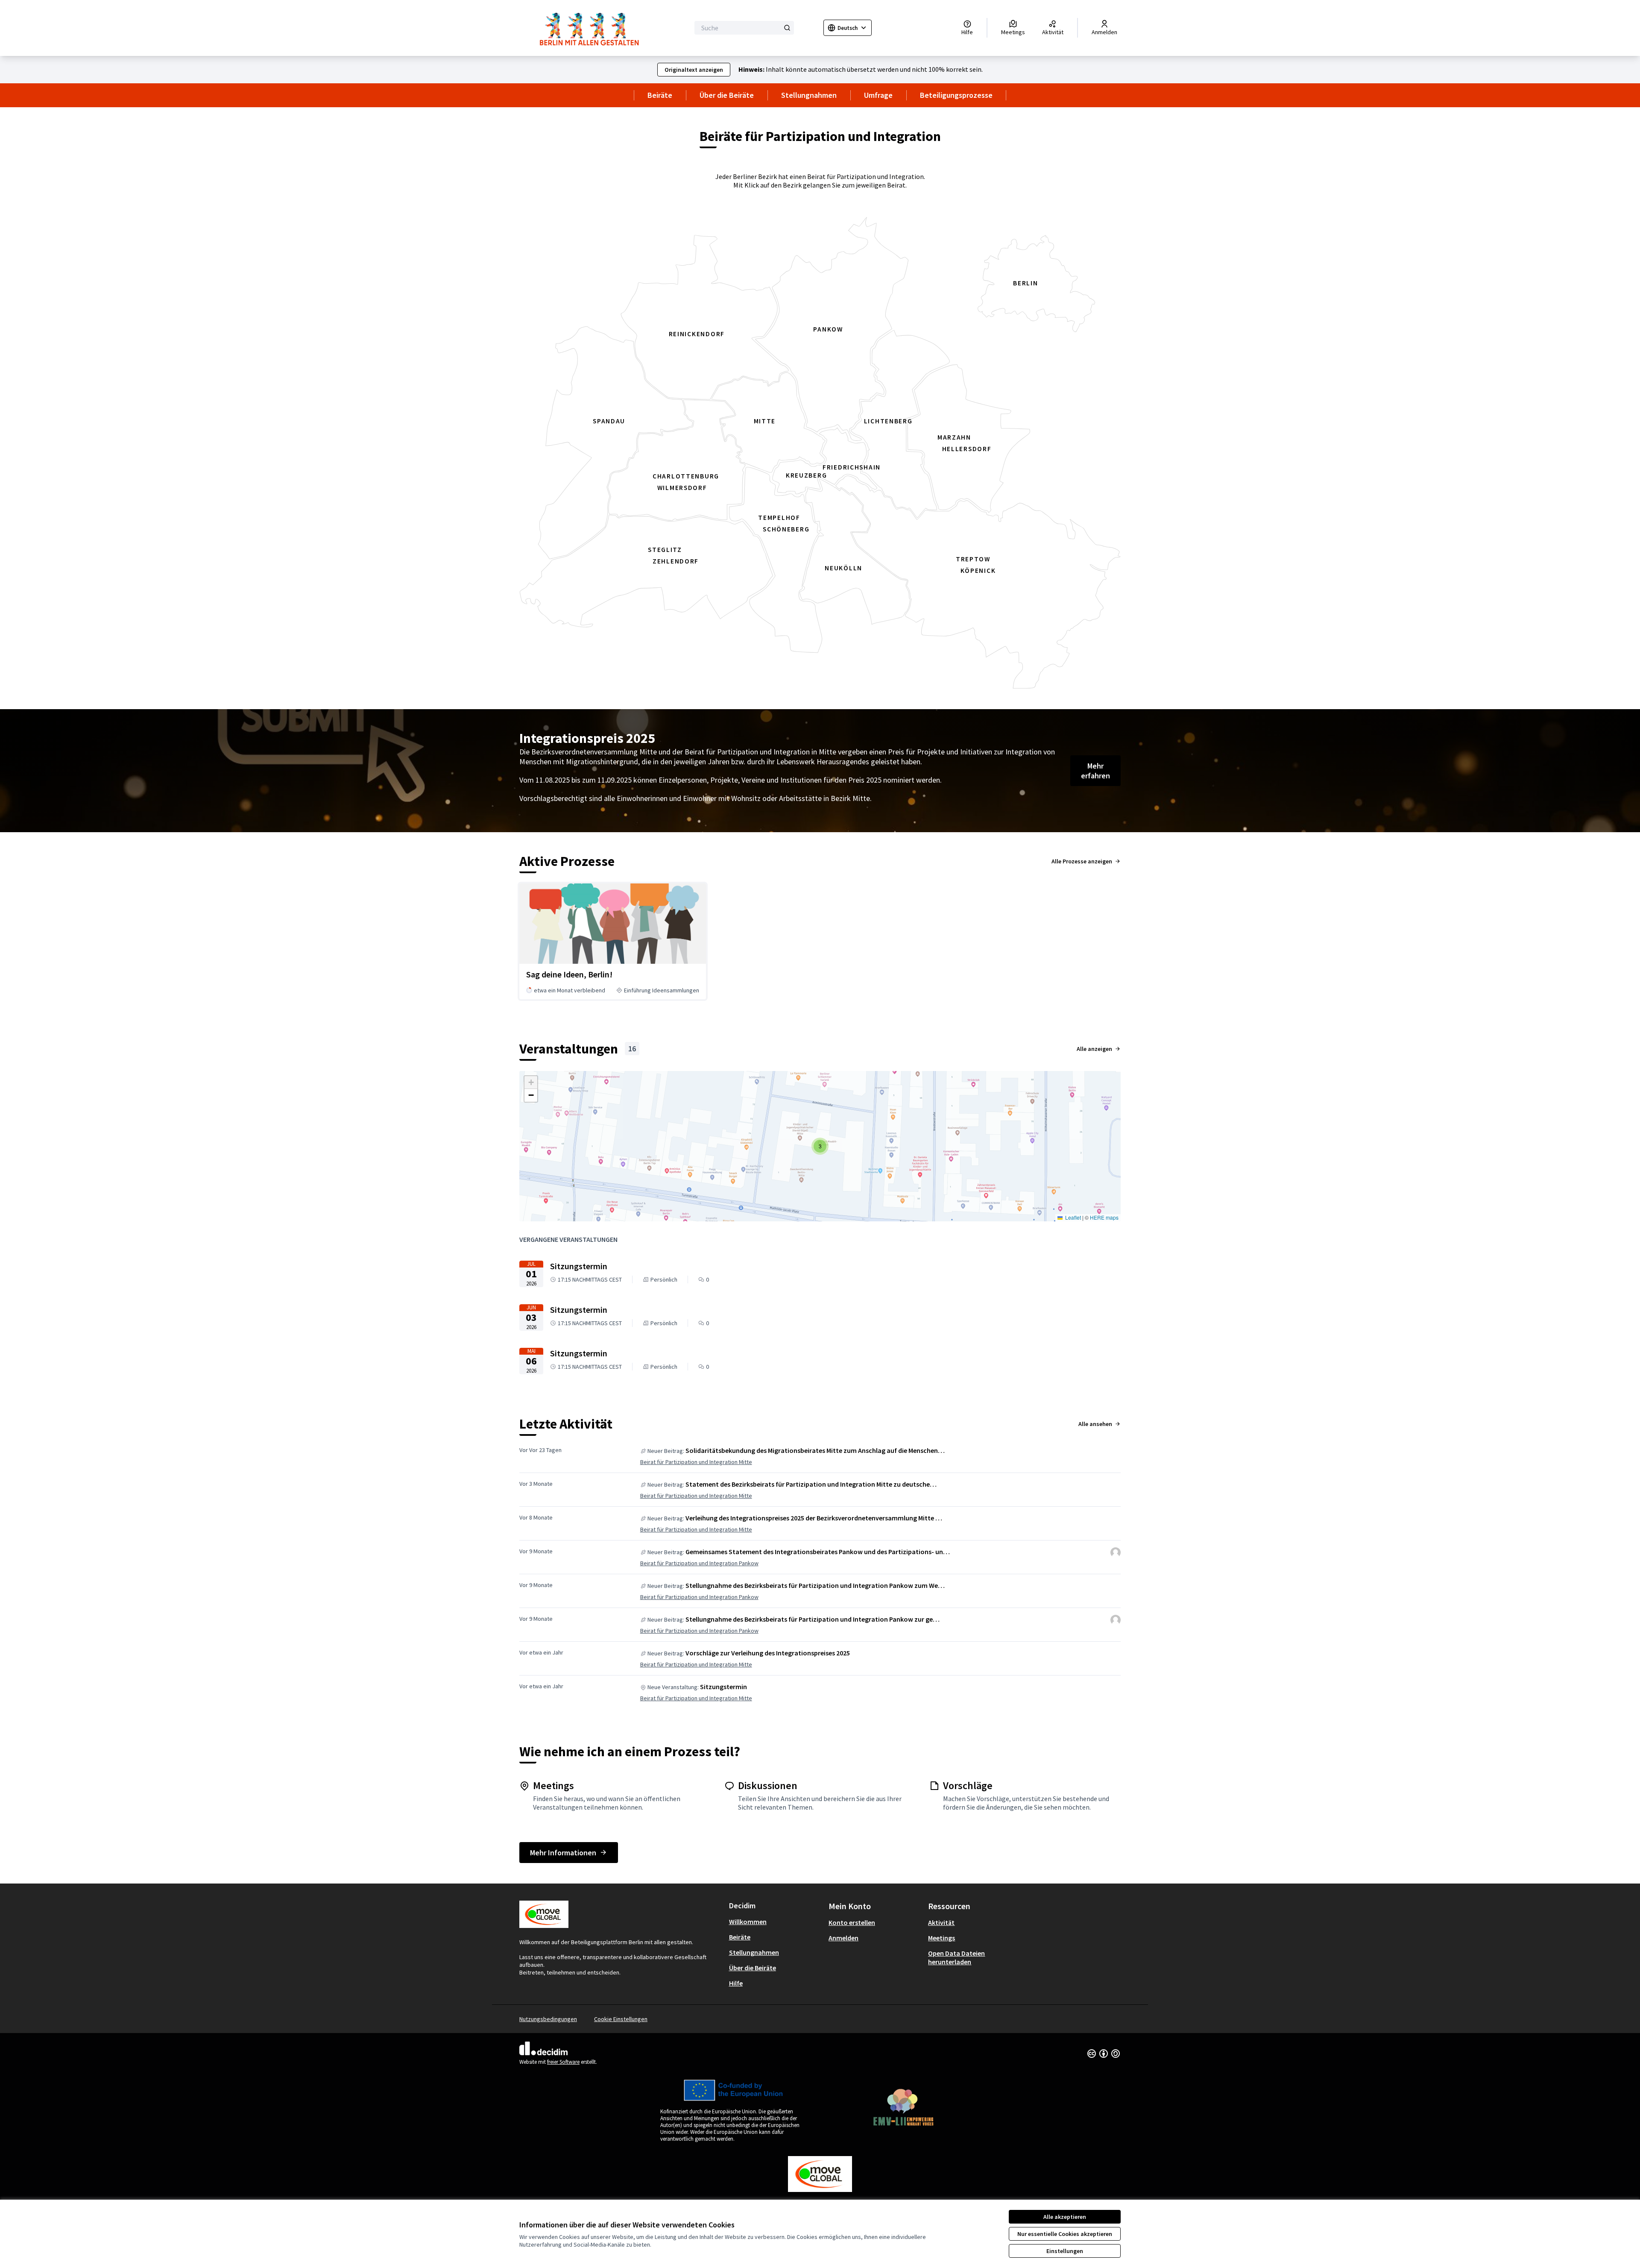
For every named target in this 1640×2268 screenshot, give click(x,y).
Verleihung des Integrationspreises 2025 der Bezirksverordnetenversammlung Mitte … (814, 1518)
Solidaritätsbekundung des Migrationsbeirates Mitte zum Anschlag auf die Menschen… (815, 1450)
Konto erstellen (852, 1922)
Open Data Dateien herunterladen (956, 1957)
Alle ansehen (1095, 1424)
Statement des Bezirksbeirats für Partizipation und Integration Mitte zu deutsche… (811, 1484)
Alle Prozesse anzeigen (1082, 861)
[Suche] (787, 28)
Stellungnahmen (809, 95)
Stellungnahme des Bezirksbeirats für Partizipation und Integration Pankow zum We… (815, 1585)
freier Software (563, 2062)
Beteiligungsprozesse (956, 95)
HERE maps (1104, 1217)
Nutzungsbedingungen (548, 2019)
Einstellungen (1065, 2251)
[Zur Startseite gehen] (592, 28)
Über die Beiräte (727, 95)
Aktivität (941, 1922)
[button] (820, 1146)
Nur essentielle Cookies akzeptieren (1065, 2234)
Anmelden (843, 1938)
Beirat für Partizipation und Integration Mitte (696, 1462)
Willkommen (748, 1922)
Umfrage (878, 95)
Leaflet (1072, 1217)
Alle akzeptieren (1065, 2217)
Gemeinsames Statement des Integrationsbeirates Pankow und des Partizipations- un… (818, 1552)
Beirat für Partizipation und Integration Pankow (699, 1563)
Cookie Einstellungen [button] (621, 2019)
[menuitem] (775, 1922)
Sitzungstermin (723, 1687)
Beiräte (660, 95)
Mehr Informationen (563, 1853)
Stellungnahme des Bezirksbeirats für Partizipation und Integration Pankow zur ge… (813, 1619)
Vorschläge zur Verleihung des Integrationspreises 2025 (768, 1653)
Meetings (942, 1938)
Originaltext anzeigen (694, 70)
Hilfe (736, 1983)
